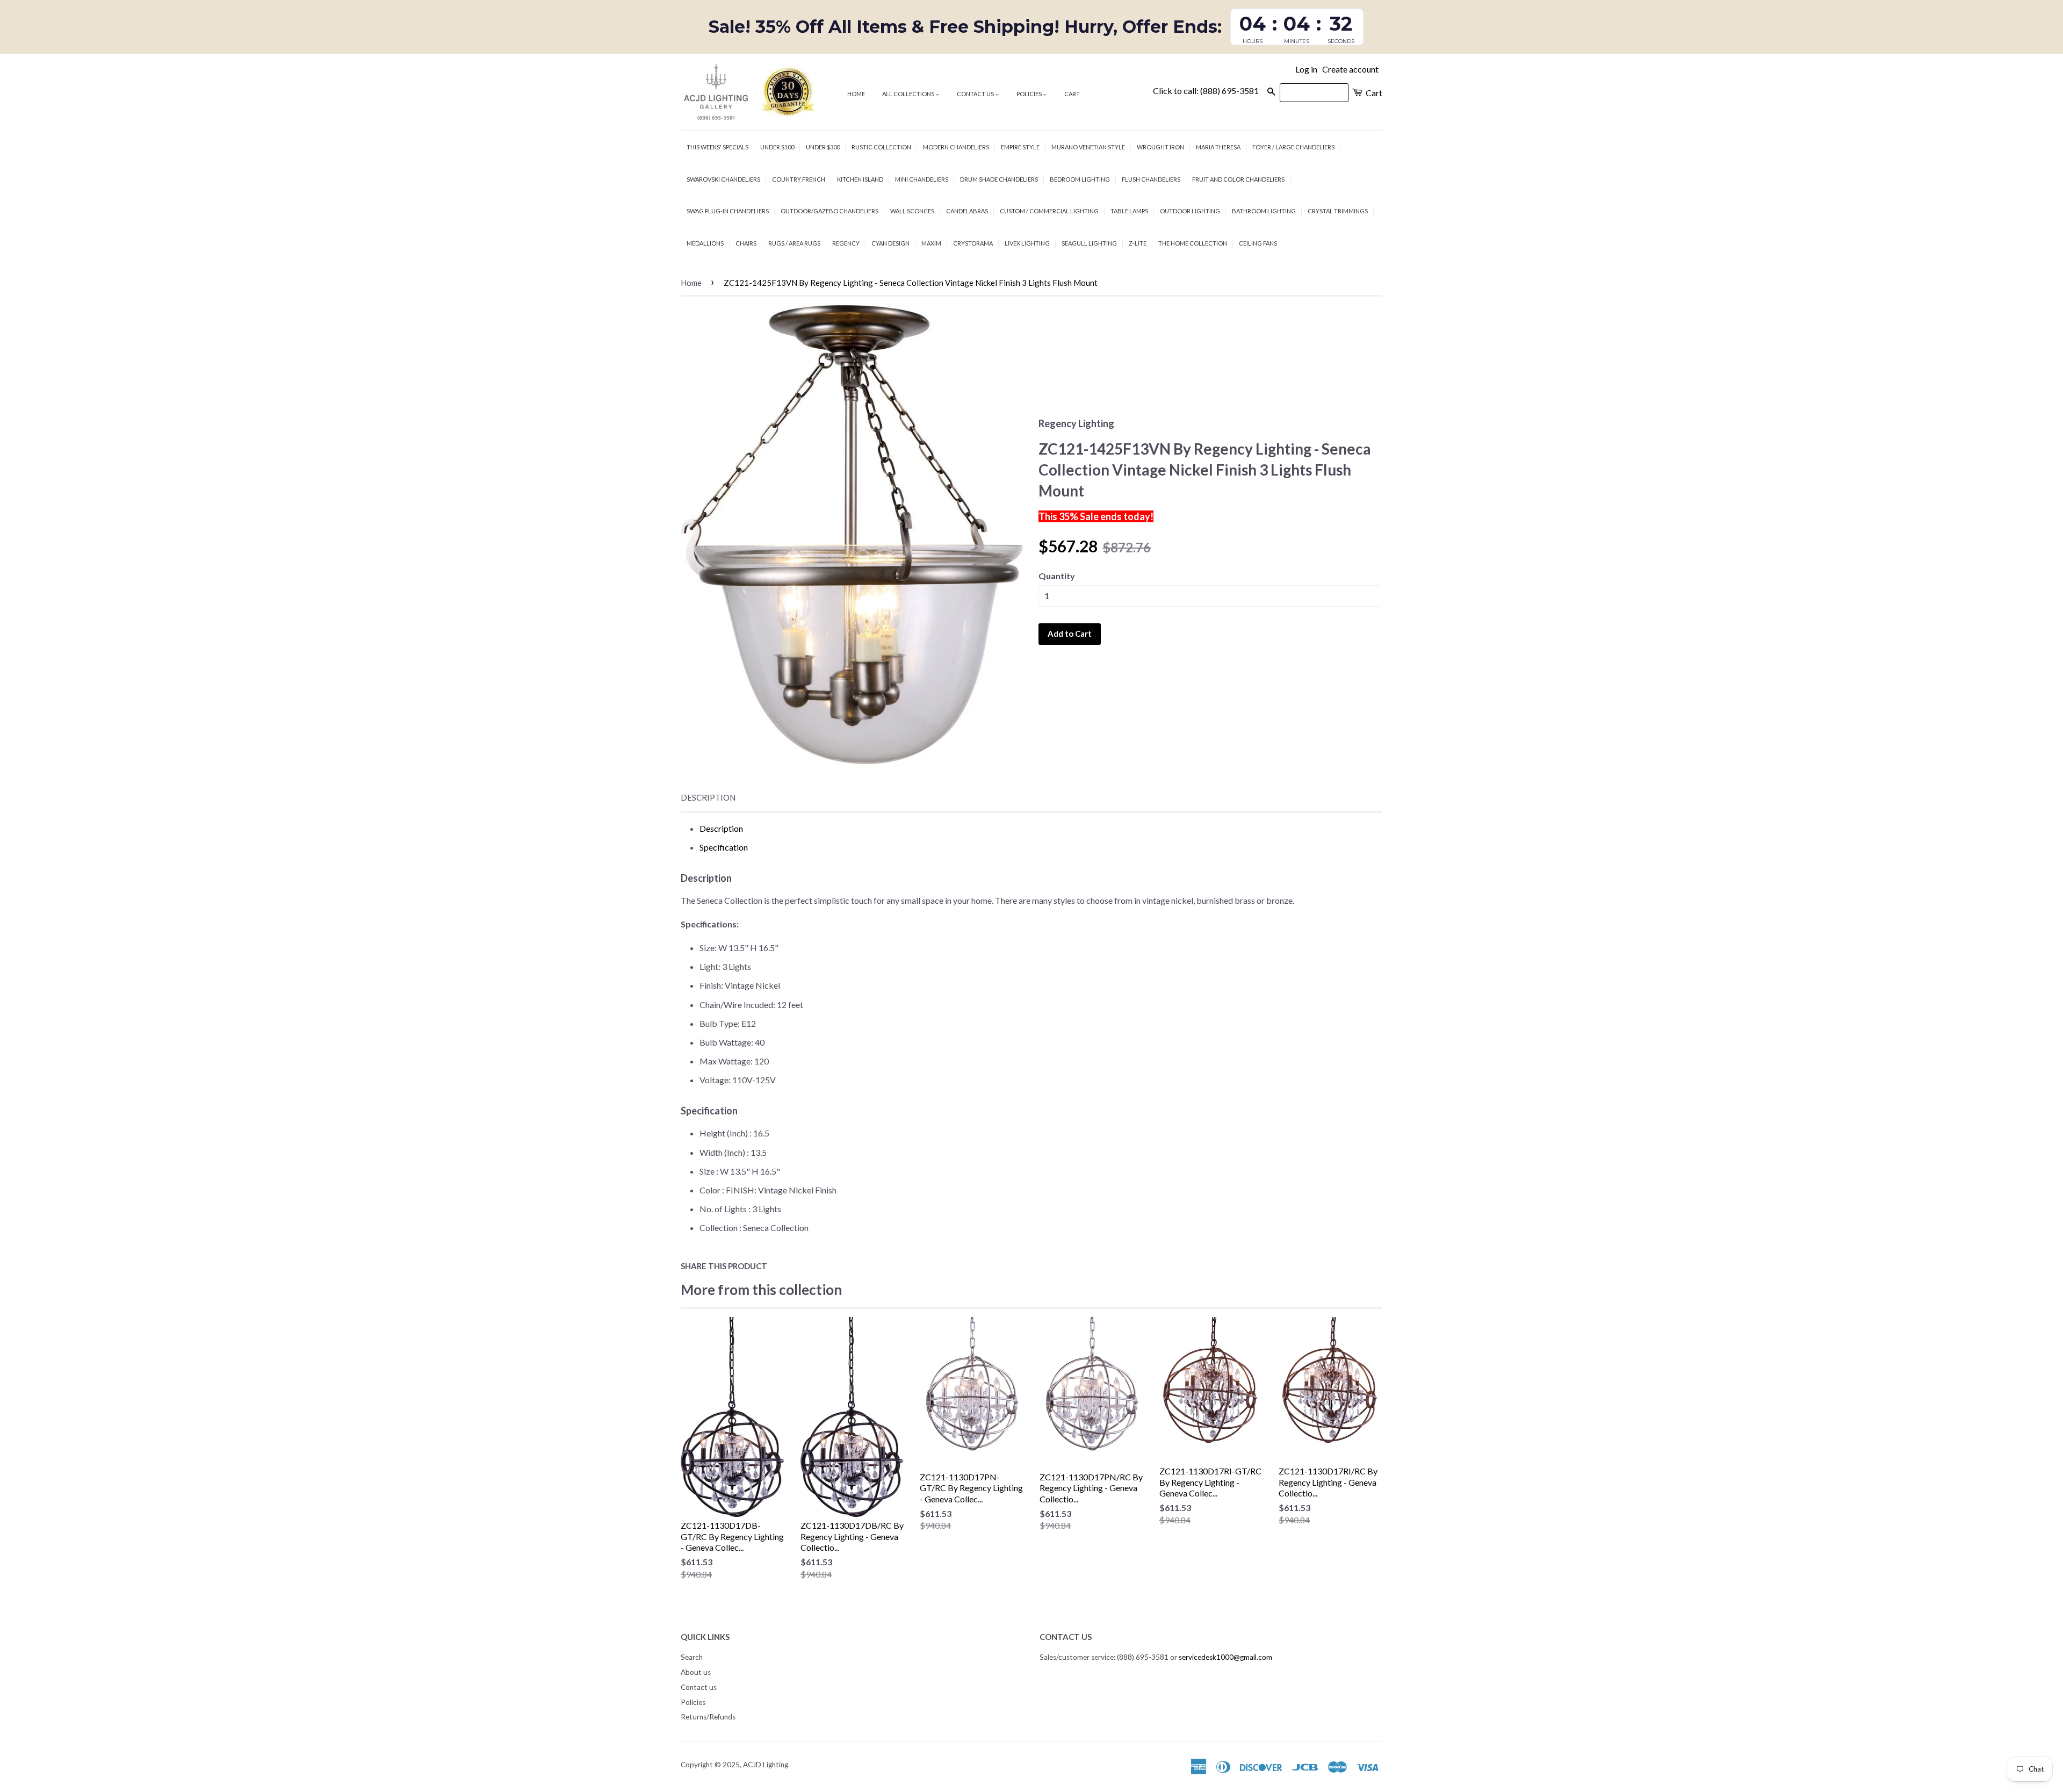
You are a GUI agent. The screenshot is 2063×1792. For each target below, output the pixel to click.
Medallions (705, 243)
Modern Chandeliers (956, 147)
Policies (1030, 94)
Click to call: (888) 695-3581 (1206, 91)
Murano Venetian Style (1088, 147)
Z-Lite (1138, 243)
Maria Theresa (1218, 147)
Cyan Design (890, 243)
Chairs (746, 243)
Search (692, 1657)
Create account (1350, 69)
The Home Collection (1193, 243)
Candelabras (967, 211)
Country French (799, 179)
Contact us (976, 94)
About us (696, 1672)
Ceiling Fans (1258, 243)
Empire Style (1020, 147)
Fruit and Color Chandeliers (1238, 179)
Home (856, 94)
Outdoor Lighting (1190, 211)
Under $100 (777, 147)
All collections (909, 94)
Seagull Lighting (1089, 243)
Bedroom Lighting (1080, 179)
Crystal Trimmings (1338, 211)
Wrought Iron (1160, 147)
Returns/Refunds (708, 1717)
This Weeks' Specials (717, 147)
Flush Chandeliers (1151, 179)
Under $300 (823, 147)
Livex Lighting (1027, 243)
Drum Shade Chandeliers (999, 179)
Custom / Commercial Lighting (1049, 211)
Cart (1072, 94)
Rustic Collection (881, 147)
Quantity (1057, 576)
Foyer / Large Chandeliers (1293, 147)
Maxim (931, 243)
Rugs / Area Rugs (794, 243)
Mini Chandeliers (922, 179)
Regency (846, 243)
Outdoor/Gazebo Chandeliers (829, 211)
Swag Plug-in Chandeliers (728, 211)
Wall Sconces (912, 211)
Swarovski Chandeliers (723, 179)
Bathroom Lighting (1264, 211)
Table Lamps (1129, 211)
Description (708, 797)
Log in (1306, 69)
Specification (724, 847)
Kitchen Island (860, 179)
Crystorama (973, 243)
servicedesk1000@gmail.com (1225, 1657)
